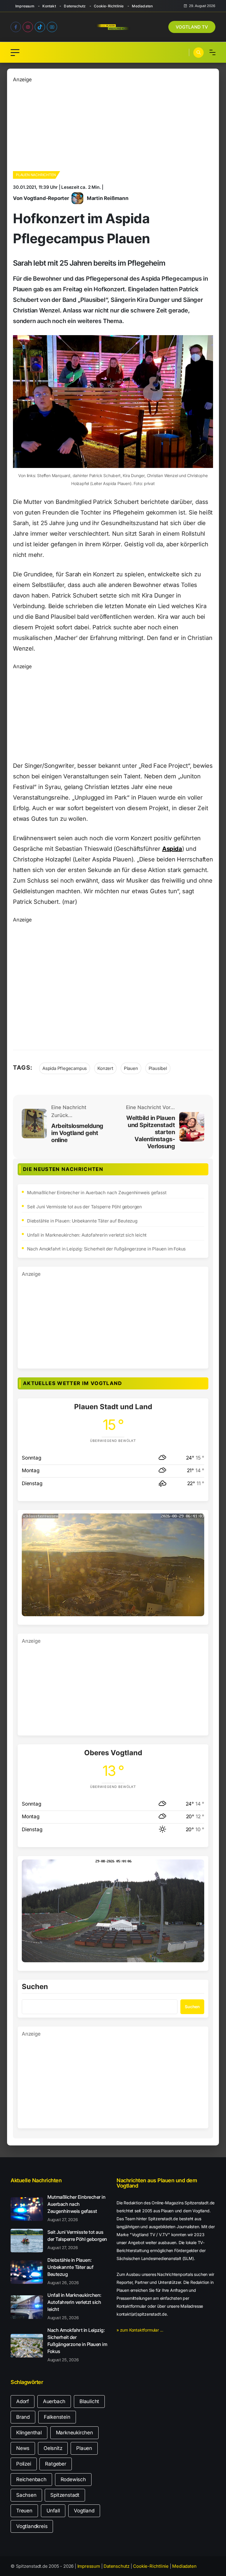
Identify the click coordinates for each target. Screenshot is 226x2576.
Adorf (23, 2401)
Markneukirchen (74, 2433)
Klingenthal (29, 2433)
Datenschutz (75, 6)
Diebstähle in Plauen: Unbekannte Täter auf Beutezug (82, 1221)
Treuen (24, 2511)
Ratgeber (55, 2464)
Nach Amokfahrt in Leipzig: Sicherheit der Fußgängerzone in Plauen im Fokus (106, 1249)
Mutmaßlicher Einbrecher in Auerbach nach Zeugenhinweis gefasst (97, 1193)
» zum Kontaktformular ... (140, 2330)
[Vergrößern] (197, 1521)
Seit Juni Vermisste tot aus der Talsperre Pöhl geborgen (84, 1207)
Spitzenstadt (65, 2495)
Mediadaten (142, 6)
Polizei (24, 2464)
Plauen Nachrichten (36, 175)
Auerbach (54, 2401)
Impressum (25, 6)
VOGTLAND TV (192, 27)
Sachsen (26, 2495)
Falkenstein (57, 2417)
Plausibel (158, 1068)
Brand (23, 2417)
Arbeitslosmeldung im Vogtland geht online (77, 1133)
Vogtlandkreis (32, 2526)
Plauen (131, 1068)
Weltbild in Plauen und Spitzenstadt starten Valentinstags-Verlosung (151, 1132)
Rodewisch (73, 2479)
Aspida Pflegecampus (65, 1068)
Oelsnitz (53, 2448)
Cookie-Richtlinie (109, 6)
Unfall (53, 2511)
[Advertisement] (113, 125)
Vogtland (84, 2511)
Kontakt (49, 6)
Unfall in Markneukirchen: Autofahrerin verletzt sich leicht (87, 1235)
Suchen (35, 1987)
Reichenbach (31, 2479)
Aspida (172, 849)
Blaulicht (89, 2401)
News (23, 2448)
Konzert (105, 1068)
